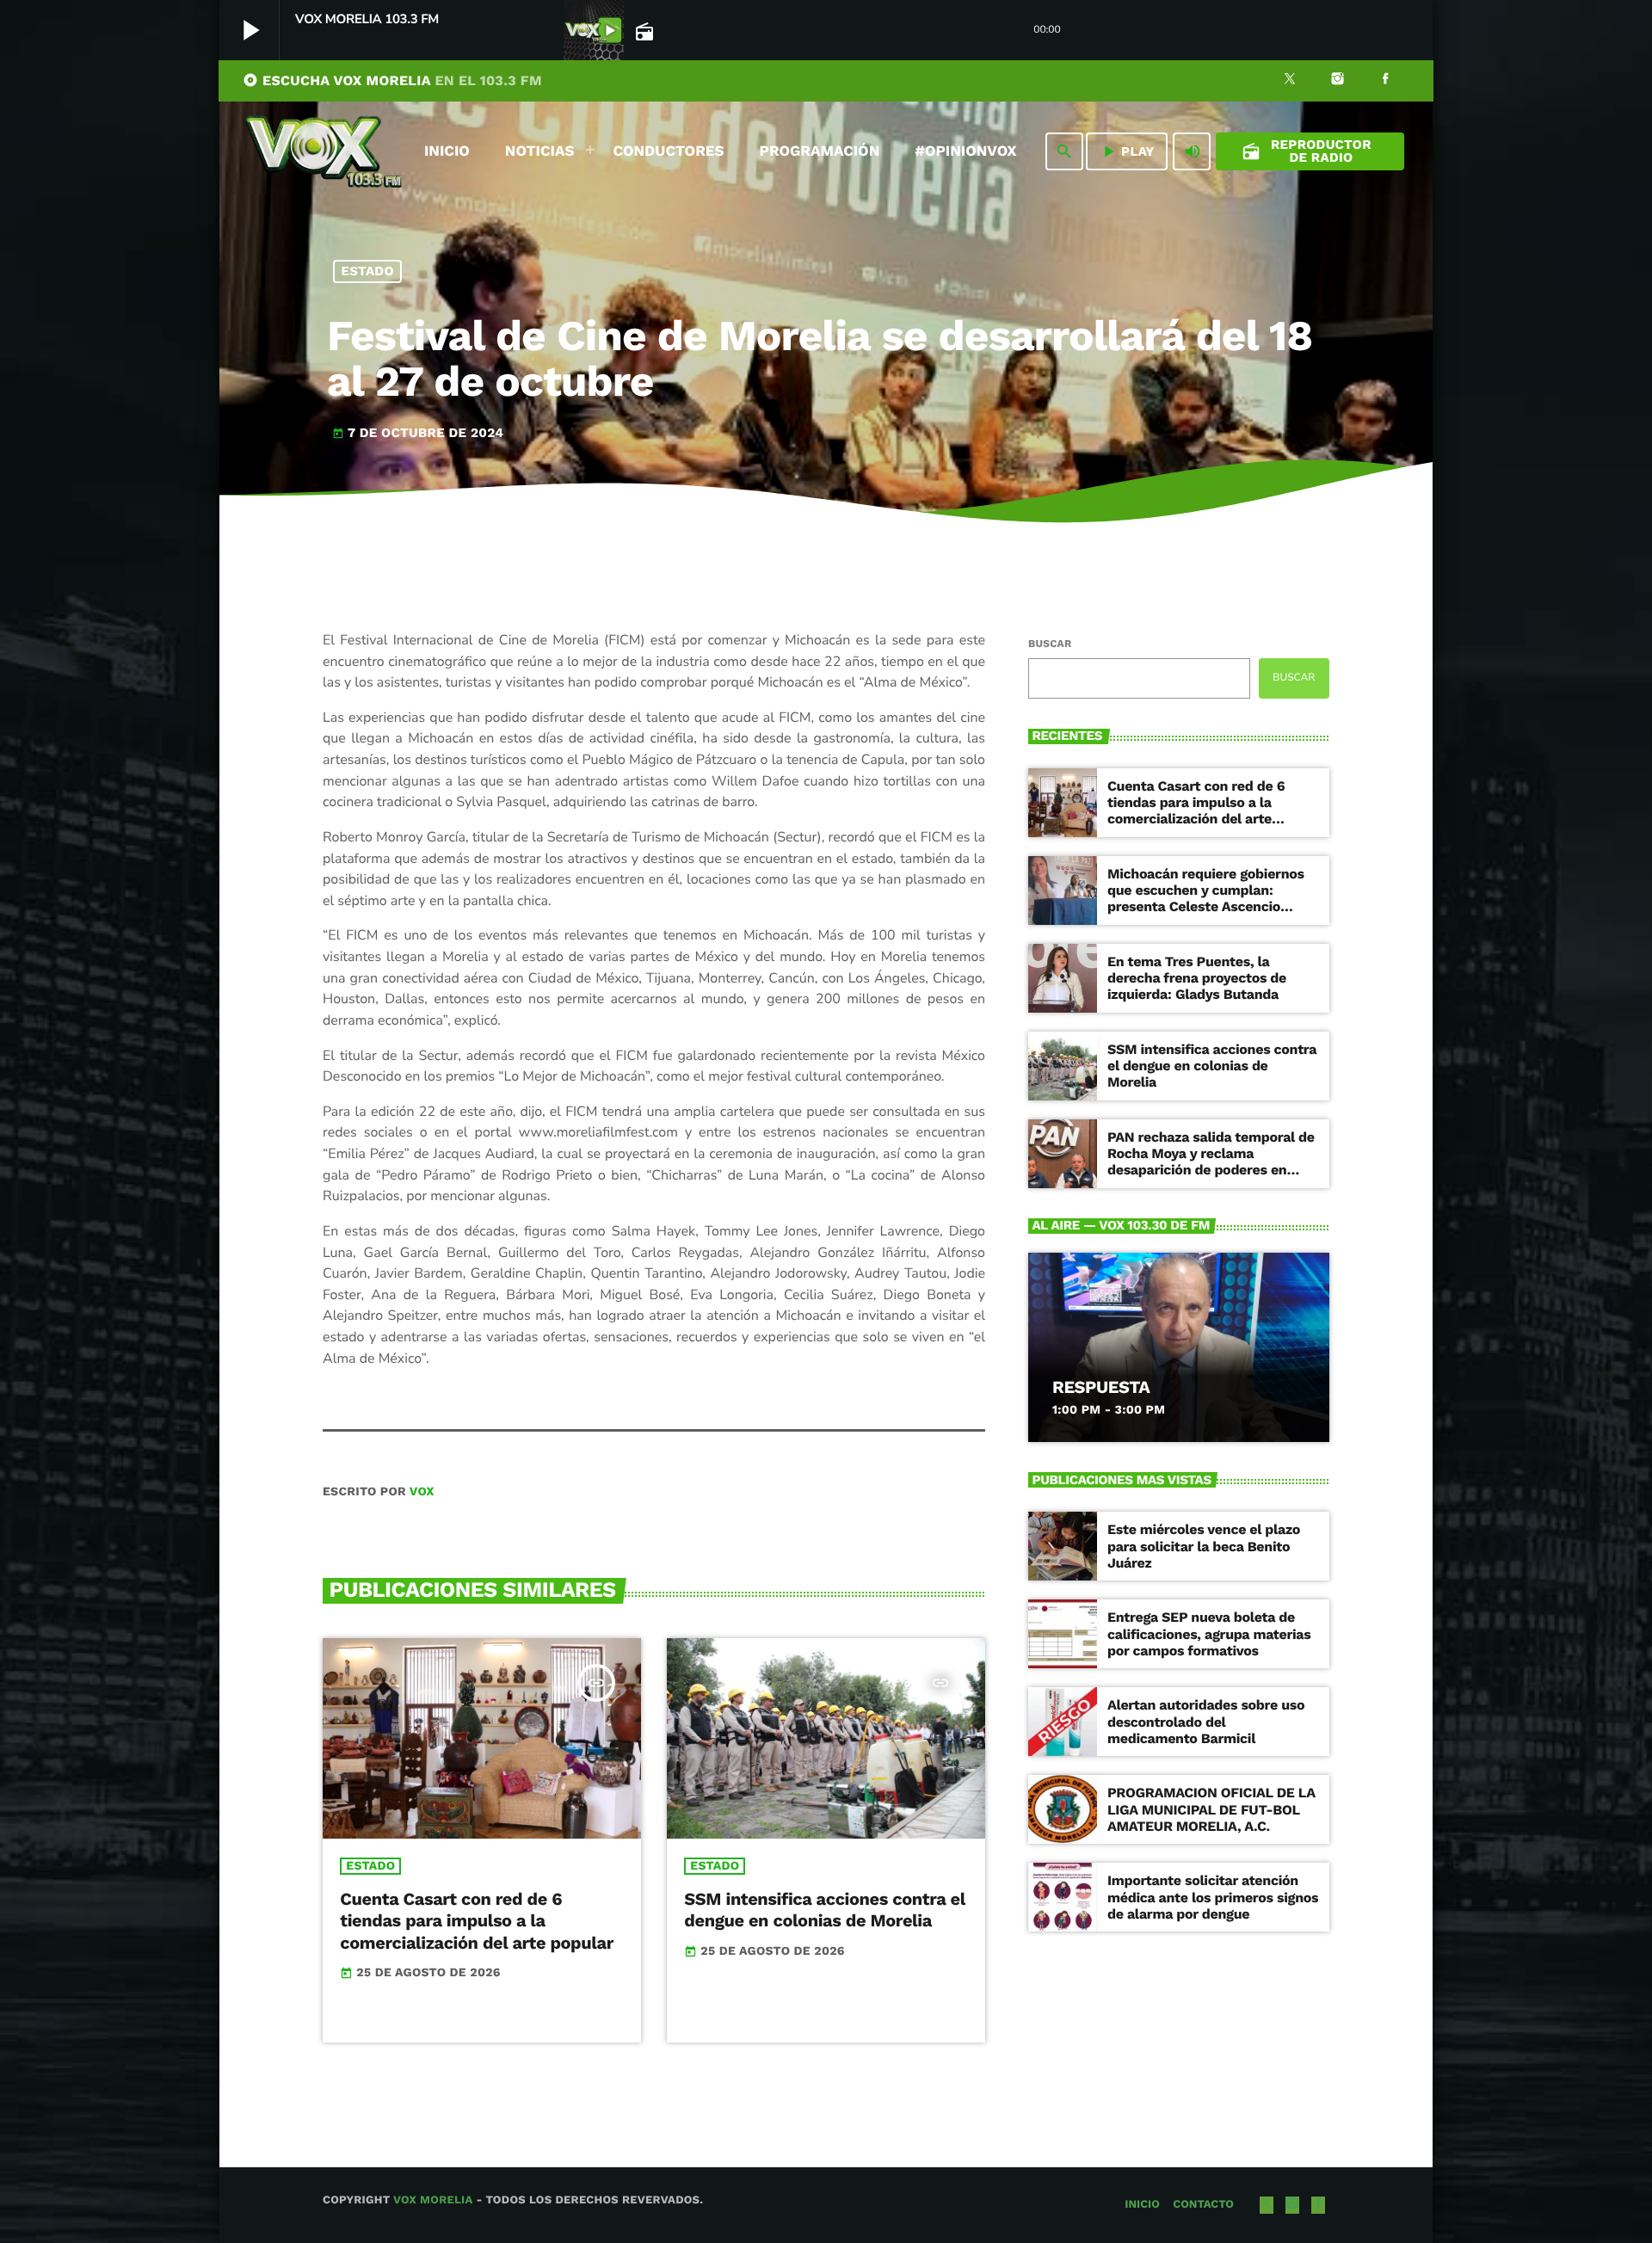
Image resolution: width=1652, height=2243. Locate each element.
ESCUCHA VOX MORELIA (392, 80)
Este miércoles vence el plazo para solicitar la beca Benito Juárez (1204, 1546)
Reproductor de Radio (1307, 151)
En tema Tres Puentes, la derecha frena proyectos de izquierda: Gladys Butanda (1197, 978)
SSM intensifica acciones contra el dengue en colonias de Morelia (825, 1910)
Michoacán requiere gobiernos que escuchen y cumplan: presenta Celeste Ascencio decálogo (1206, 899)
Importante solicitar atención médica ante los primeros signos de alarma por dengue (1213, 1897)
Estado (368, 271)
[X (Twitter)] (1290, 81)
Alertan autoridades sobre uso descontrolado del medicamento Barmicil (1206, 1721)
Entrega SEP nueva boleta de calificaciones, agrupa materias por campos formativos (1209, 1633)
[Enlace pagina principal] (324, 151)
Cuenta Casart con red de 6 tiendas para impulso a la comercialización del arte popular (477, 1920)
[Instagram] (1338, 81)
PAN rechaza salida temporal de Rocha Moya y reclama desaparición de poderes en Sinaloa (1211, 1162)
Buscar (1050, 644)
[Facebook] (1385, 81)
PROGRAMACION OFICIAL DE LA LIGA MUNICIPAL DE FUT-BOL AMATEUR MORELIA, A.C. (1211, 1809)
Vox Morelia (433, 2200)
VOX (422, 1492)
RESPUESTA (1101, 1387)
